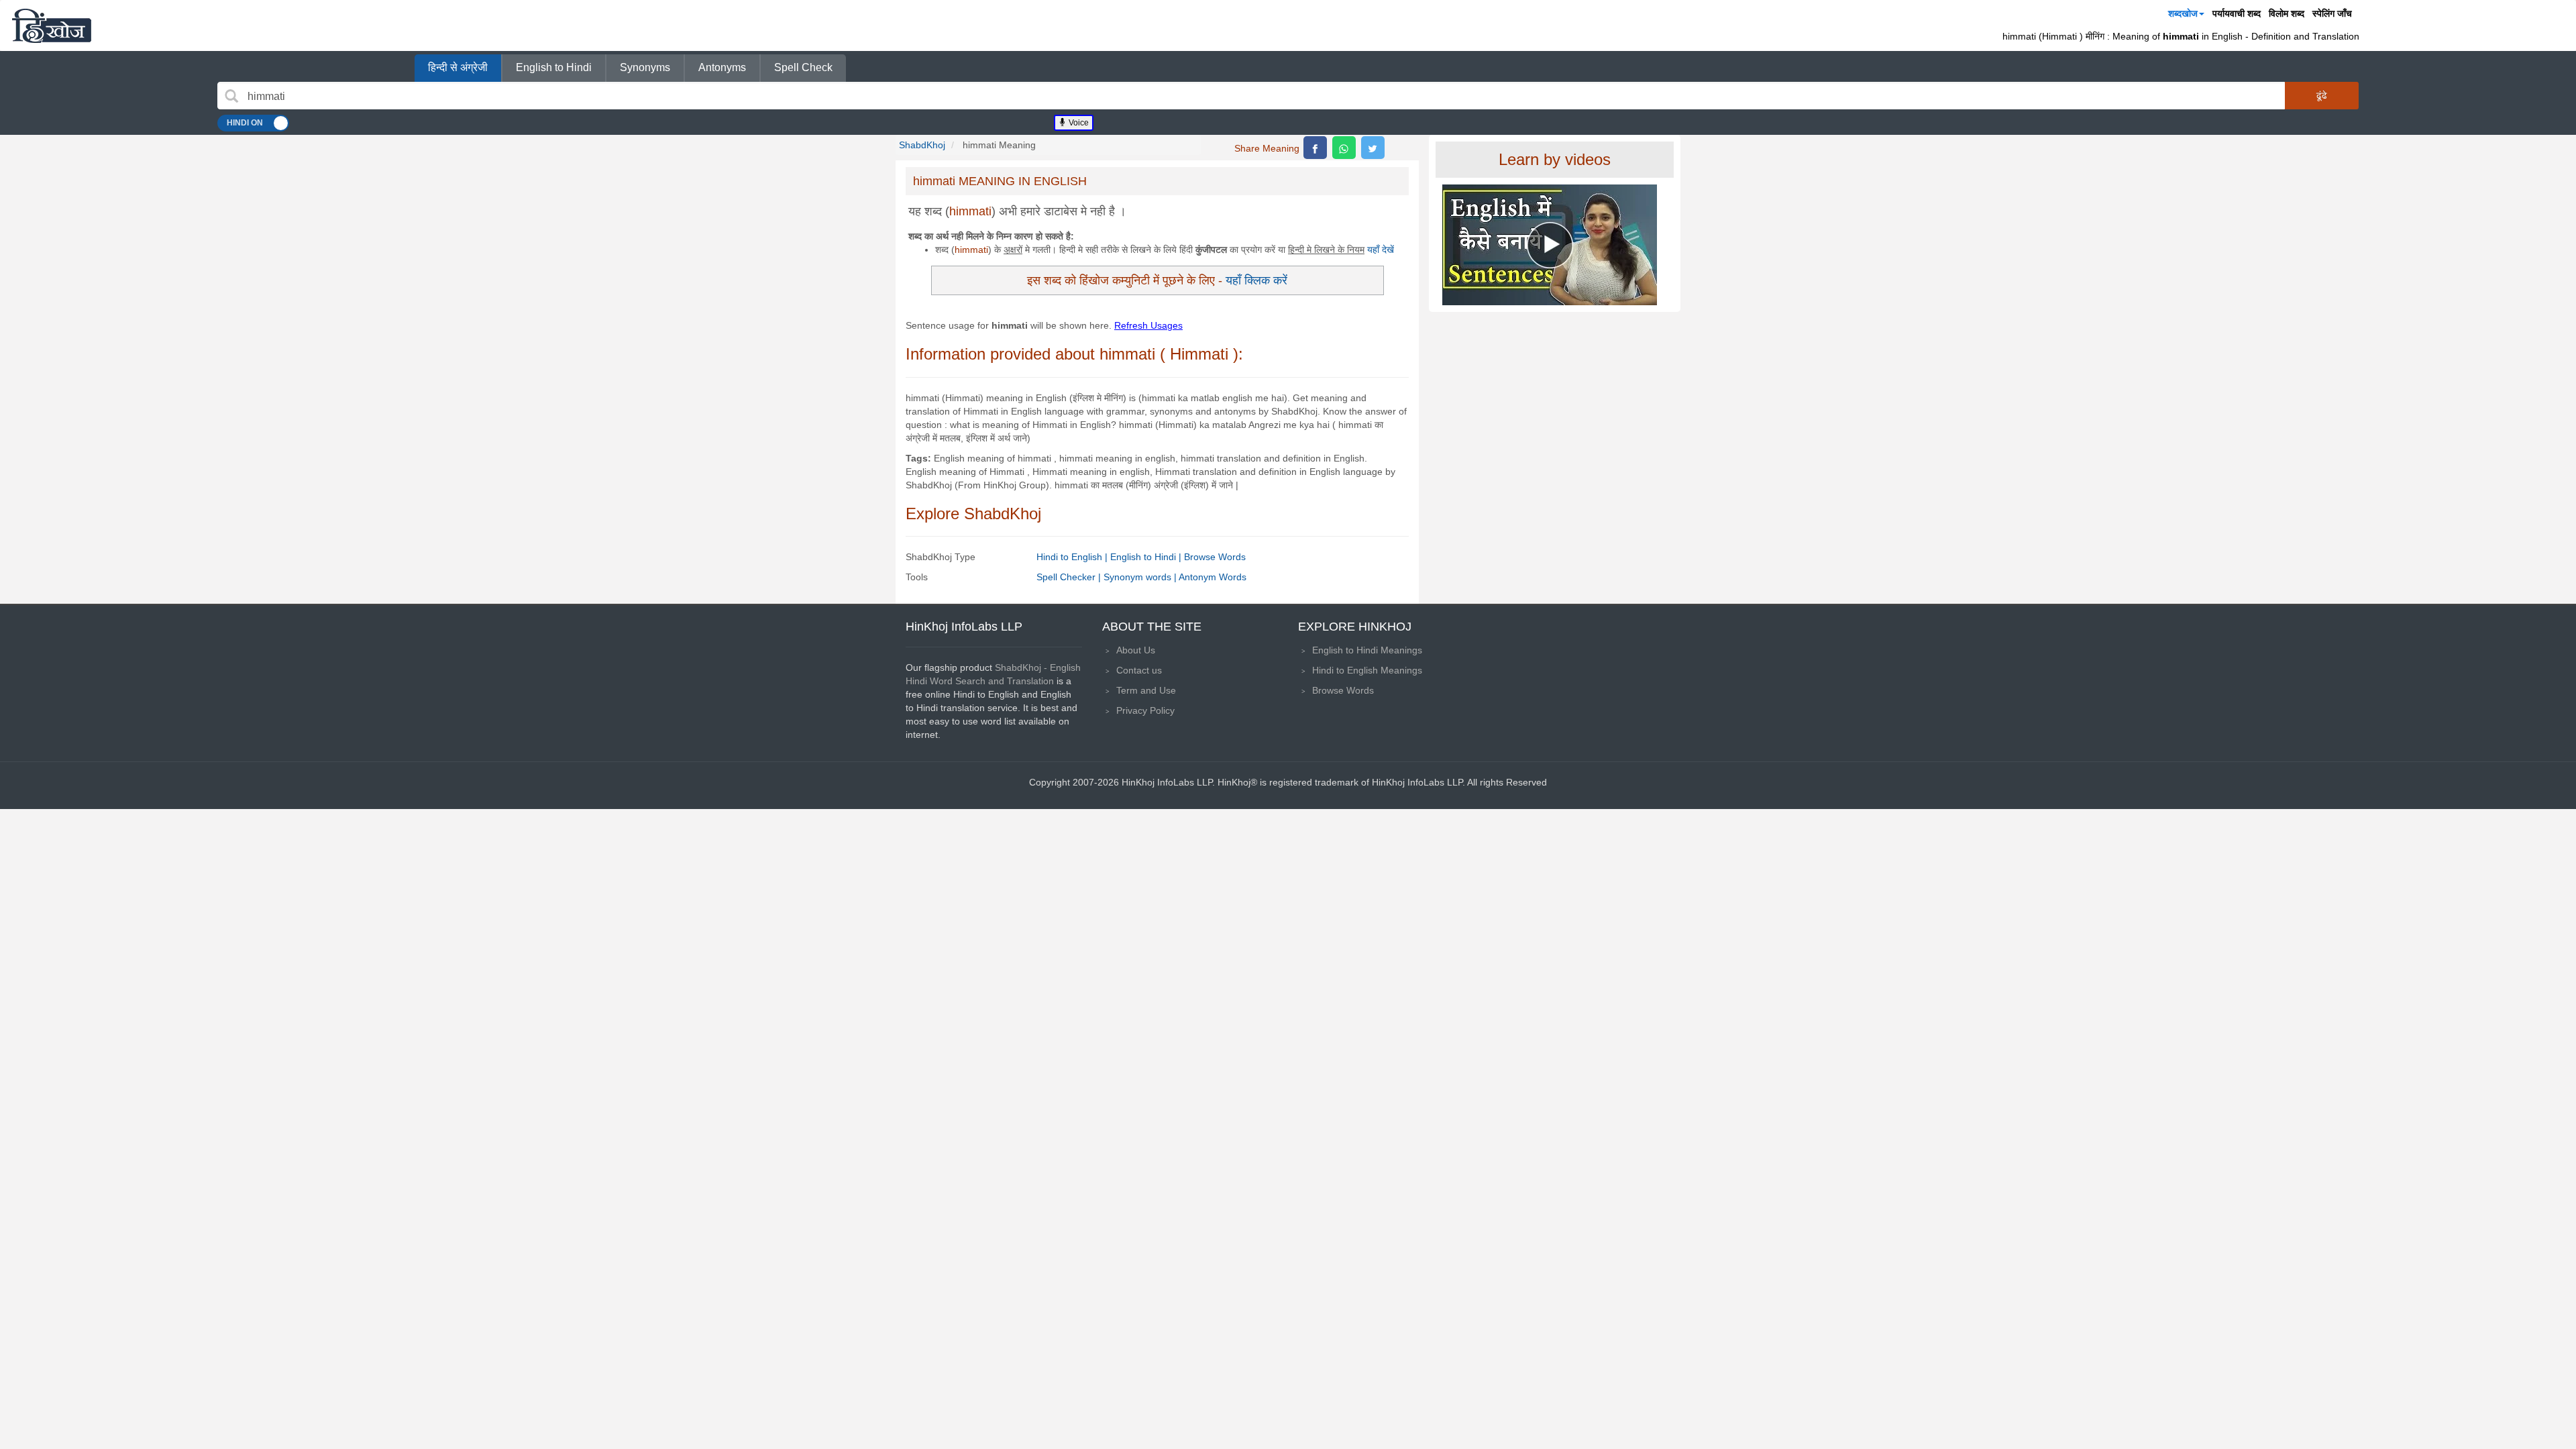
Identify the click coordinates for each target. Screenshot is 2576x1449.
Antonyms (722, 67)
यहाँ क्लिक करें (1256, 280)
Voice (1078, 123)
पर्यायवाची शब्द (2237, 13)
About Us (1136, 650)
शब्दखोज (2183, 13)
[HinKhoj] (52, 25)
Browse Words (1215, 557)
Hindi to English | (1073, 557)
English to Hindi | (1147, 557)
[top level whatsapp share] (1344, 148)
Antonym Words (1213, 577)
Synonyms (645, 67)
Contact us (1139, 670)
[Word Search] (231, 96)
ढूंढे (2322, 95)
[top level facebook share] (1315, 148)
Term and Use (1146, 690)
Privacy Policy (1145, 710)
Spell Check (803, 67)
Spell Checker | (1070, 577)
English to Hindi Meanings (1367, 650)
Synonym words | (1141, 577)
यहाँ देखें (1381, 250)
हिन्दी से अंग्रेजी (458, 67)
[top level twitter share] (1373, 148)
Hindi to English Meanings (1367, 670)
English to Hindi (554, 67)
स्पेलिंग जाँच (2332, 13)
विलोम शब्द (2287, 13)
